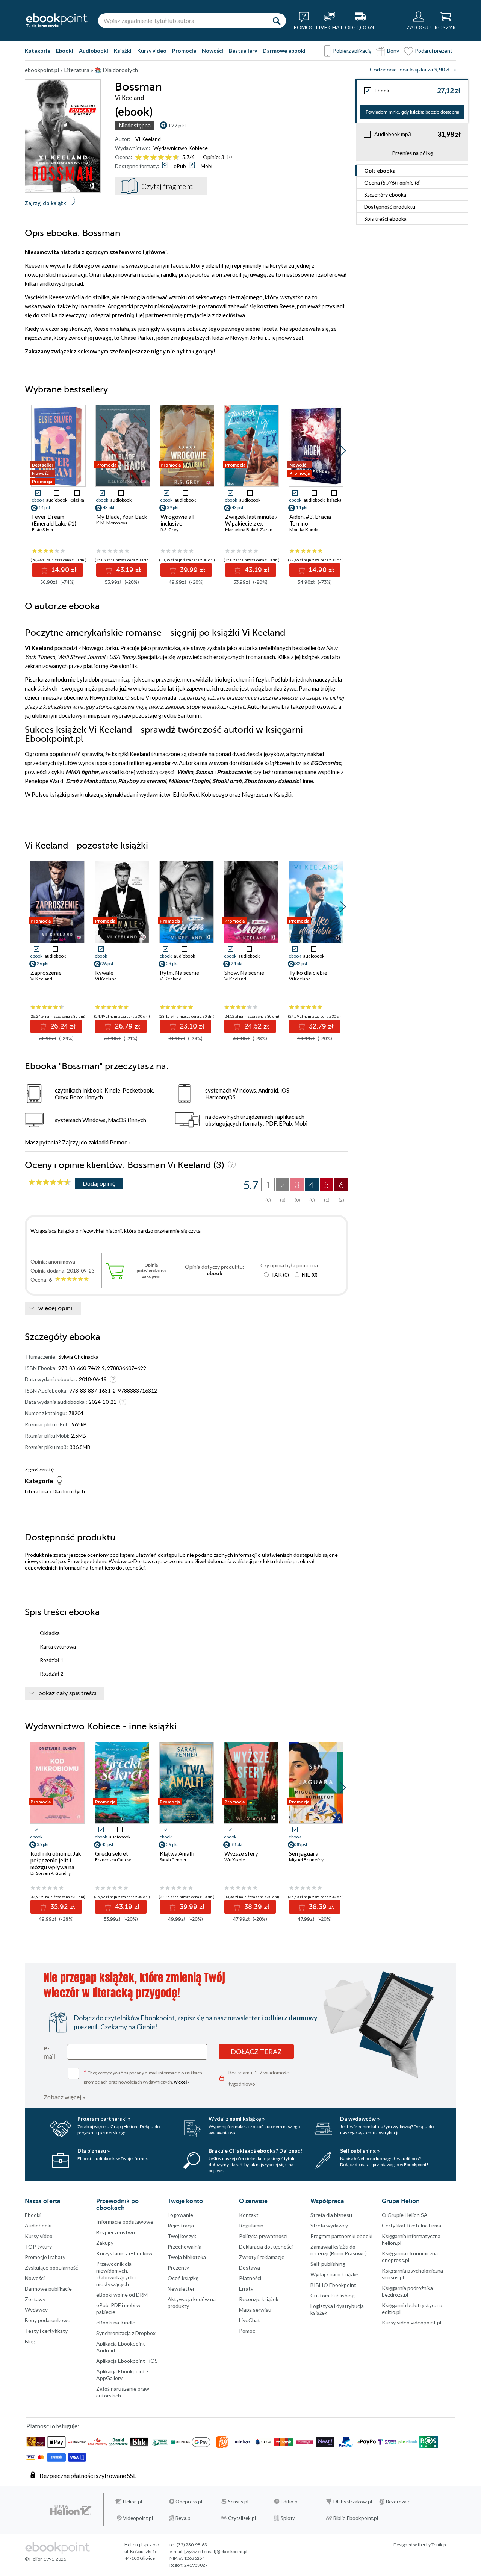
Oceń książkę (183, 2278)
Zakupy (105, 2243)
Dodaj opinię (99, 1183)
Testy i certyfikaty (46, 2331)
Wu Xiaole (235, 1860)
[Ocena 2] (146, 158)
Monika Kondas (305, 530)
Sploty (288, 2518)
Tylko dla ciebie (308, 973)
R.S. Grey (169, 530)
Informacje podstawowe (125, 2222)
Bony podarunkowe (48, 2320)
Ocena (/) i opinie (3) (393, 183)
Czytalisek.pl (242, 2518)
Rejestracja (181, 2225)
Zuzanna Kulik (274, 530)
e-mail (49, 2052)
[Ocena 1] (138, 158)
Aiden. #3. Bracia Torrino (310, 520)
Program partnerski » (104, 2119)
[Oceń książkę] (158, 157)
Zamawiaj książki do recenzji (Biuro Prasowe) (339, 2250)
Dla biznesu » (94, 2151)
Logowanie (180, 2215)
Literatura (36, 1491)
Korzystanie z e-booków (124, 2253)
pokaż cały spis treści (67, 1693)
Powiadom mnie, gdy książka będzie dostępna (412, 112)
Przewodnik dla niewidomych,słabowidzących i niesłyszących (116, 2274)
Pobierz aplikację (352, 51)
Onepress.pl (189, 2502)
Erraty (246, 2289)
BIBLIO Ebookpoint (333, 2285)
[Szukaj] (277, 21)
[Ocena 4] (161, 158)
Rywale (104, 973)
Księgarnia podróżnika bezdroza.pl (407, 2291)
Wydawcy (36, 2310)
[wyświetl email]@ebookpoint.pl (216, 2551)
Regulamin (251, 2225)
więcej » (182, 2082)
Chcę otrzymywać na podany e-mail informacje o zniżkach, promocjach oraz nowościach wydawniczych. (144, 2077)
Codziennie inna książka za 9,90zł (410, 70)
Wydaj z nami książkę (334, 2274)
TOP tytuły (38, 2246)
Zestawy (35, 2299)
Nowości (213, 51)
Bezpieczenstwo (116, 2232)
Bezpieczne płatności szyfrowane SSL (88, 2475)
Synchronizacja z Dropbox (126, 2333)
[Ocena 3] (154, 158)
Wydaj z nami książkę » (237, 2119)
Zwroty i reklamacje (262, 2257)
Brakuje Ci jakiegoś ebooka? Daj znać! (255, 2151)
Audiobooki (94, 51)
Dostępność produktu (390, 207)
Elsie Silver (43, 530)
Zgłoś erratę (39, 1469)
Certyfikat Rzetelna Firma (411, 2225)
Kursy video (152, 51)
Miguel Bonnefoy (306, 1860)
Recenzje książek (259, 2299)
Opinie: (214, 157)
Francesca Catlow (113, 1860)
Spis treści (385, 219)
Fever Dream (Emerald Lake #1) (54, 520)
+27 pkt (177, 125)
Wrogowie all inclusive (177, 520)
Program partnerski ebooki (341, 2236)
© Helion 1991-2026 (45, 2559)
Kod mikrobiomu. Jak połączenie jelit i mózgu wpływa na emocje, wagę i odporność (56, 1867)
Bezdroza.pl (399, 2502)
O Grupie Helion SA (405, 2215)
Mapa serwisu (255, 2310)
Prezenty (178, 2268)
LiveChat (250, 2320)
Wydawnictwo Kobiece (181, 148)
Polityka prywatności (263, 2236)
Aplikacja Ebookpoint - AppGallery (122, 2375)
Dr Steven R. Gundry (51, 1873)
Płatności (250, 2278)
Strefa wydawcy (329, 2225)
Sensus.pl (238, 2502)
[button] (343, 451)
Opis (380, 170)
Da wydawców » (360, 2119)
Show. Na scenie (244, 973)
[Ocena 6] (176, 158)
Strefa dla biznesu (331, 2215)
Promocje (184, 51)
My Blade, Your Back (122, 517)
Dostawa (250, 2268)
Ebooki (65, 51)
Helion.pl (132, 2502)
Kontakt (249, 2215)
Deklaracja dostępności (266, 2246)
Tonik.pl (439, 2545)
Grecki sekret (112, 1853)
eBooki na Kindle (116, 2322)
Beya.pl (184, 2518)
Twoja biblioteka (187, 2257)
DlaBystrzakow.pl (353, 2502)
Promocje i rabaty (45, 2257)
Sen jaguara (304, 1853)
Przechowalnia (185, 2246)
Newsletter (181, 2289)
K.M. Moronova (112, 523)
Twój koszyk (182, 2236)
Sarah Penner (173, 1860)
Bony (393, 51)
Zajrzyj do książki (46, 203)
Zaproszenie (46, 973)
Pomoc (118, 1142)
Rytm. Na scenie (179, 973)
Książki (123, 51)
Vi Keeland (148, 139)
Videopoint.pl (138, 2518)
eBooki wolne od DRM (122, 2295)
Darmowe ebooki (284, 51)
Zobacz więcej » (64, 2097)
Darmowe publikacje (48, 2289)
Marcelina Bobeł (242, 530)
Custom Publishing (333, 2295)
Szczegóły (385, 195)
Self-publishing (328, 2264)
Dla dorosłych (69, 1491)
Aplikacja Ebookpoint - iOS (127, 2361)
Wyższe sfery (241, 1853)
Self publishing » (360, 2151)
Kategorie (38, 51)
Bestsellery (243, 51)
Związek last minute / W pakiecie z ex (251, 520)
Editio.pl (290, 2502)
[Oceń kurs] (50, 1183)
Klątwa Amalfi (177, 1853)
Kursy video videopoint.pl (411, 2322)
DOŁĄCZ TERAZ (256, 2052)
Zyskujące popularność (51, 2268)
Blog (30, 2341)
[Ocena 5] (169, 158)
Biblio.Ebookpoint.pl (356, 2518)
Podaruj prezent (434, 51)
